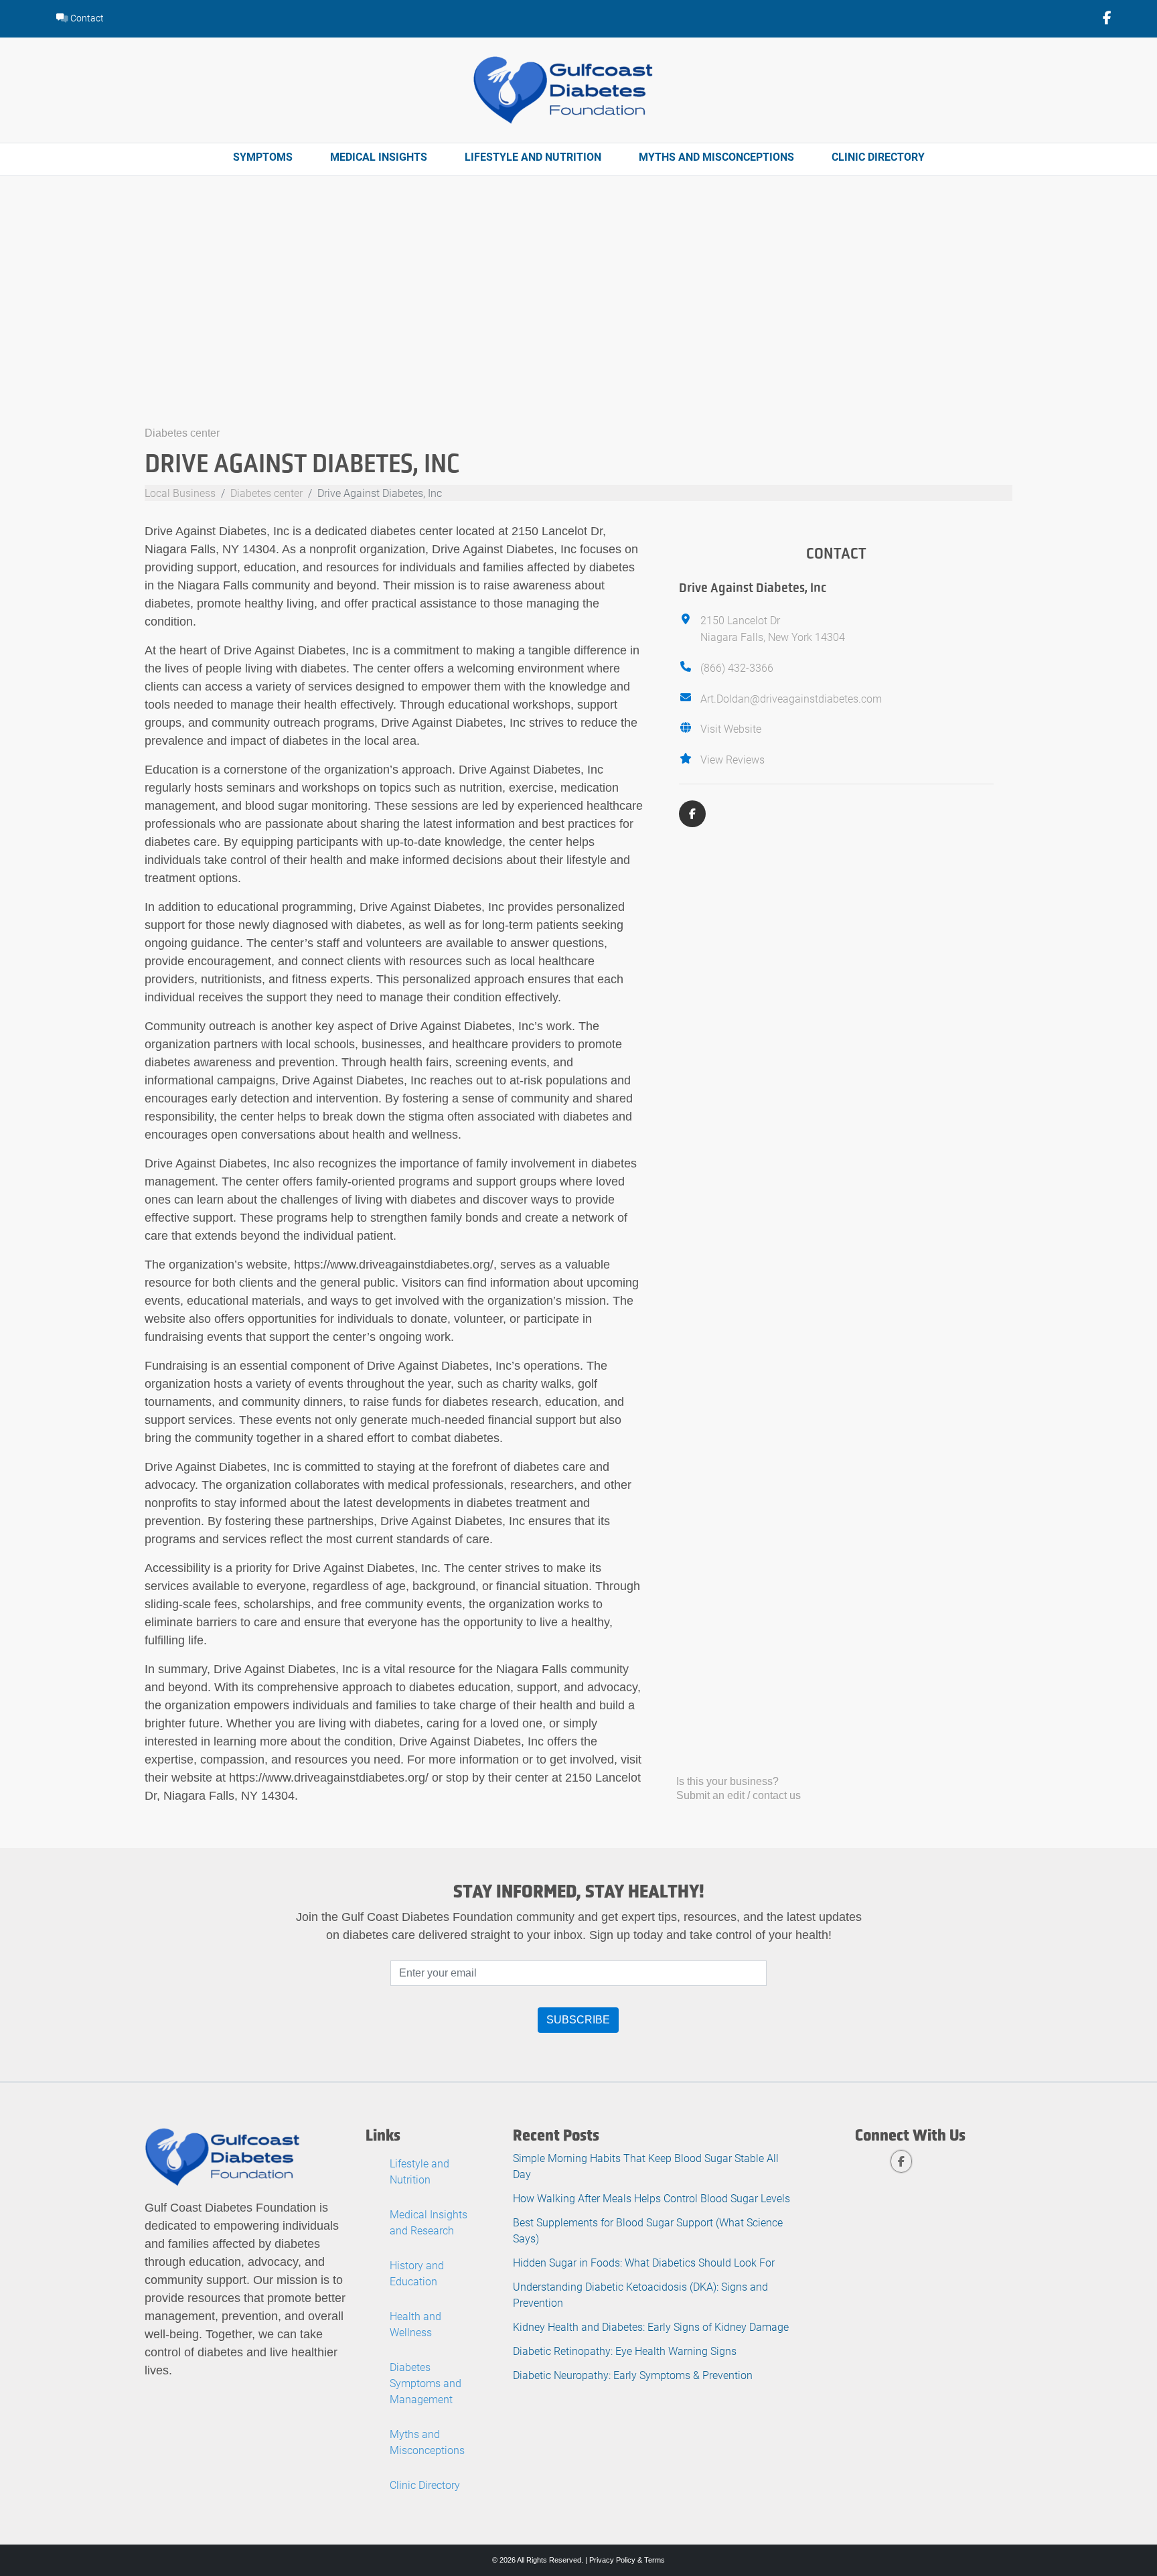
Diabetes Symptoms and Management (426, 2383)
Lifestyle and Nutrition (533, 156)
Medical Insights (379, 156)
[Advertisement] (578, 324)
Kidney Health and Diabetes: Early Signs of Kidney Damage (651, 2327)
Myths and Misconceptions (716, 156)
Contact (86, 18)
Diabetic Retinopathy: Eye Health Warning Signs (625, 2351)
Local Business (180, 493)
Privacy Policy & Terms (627, 2560)
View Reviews (732, 759)
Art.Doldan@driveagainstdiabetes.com (791, 698)
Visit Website (731, 728)
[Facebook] (692, 814)
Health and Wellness (415, 2324)
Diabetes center (182, 433)
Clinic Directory (878, 156)
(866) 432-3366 (737, 667)
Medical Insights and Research (429, 2222)
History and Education (417, 2273)
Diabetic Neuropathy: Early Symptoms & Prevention (633, 2375)
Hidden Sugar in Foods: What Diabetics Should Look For (644, 2262)
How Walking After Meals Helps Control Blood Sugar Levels (651, 2198)
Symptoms (263, 156)
